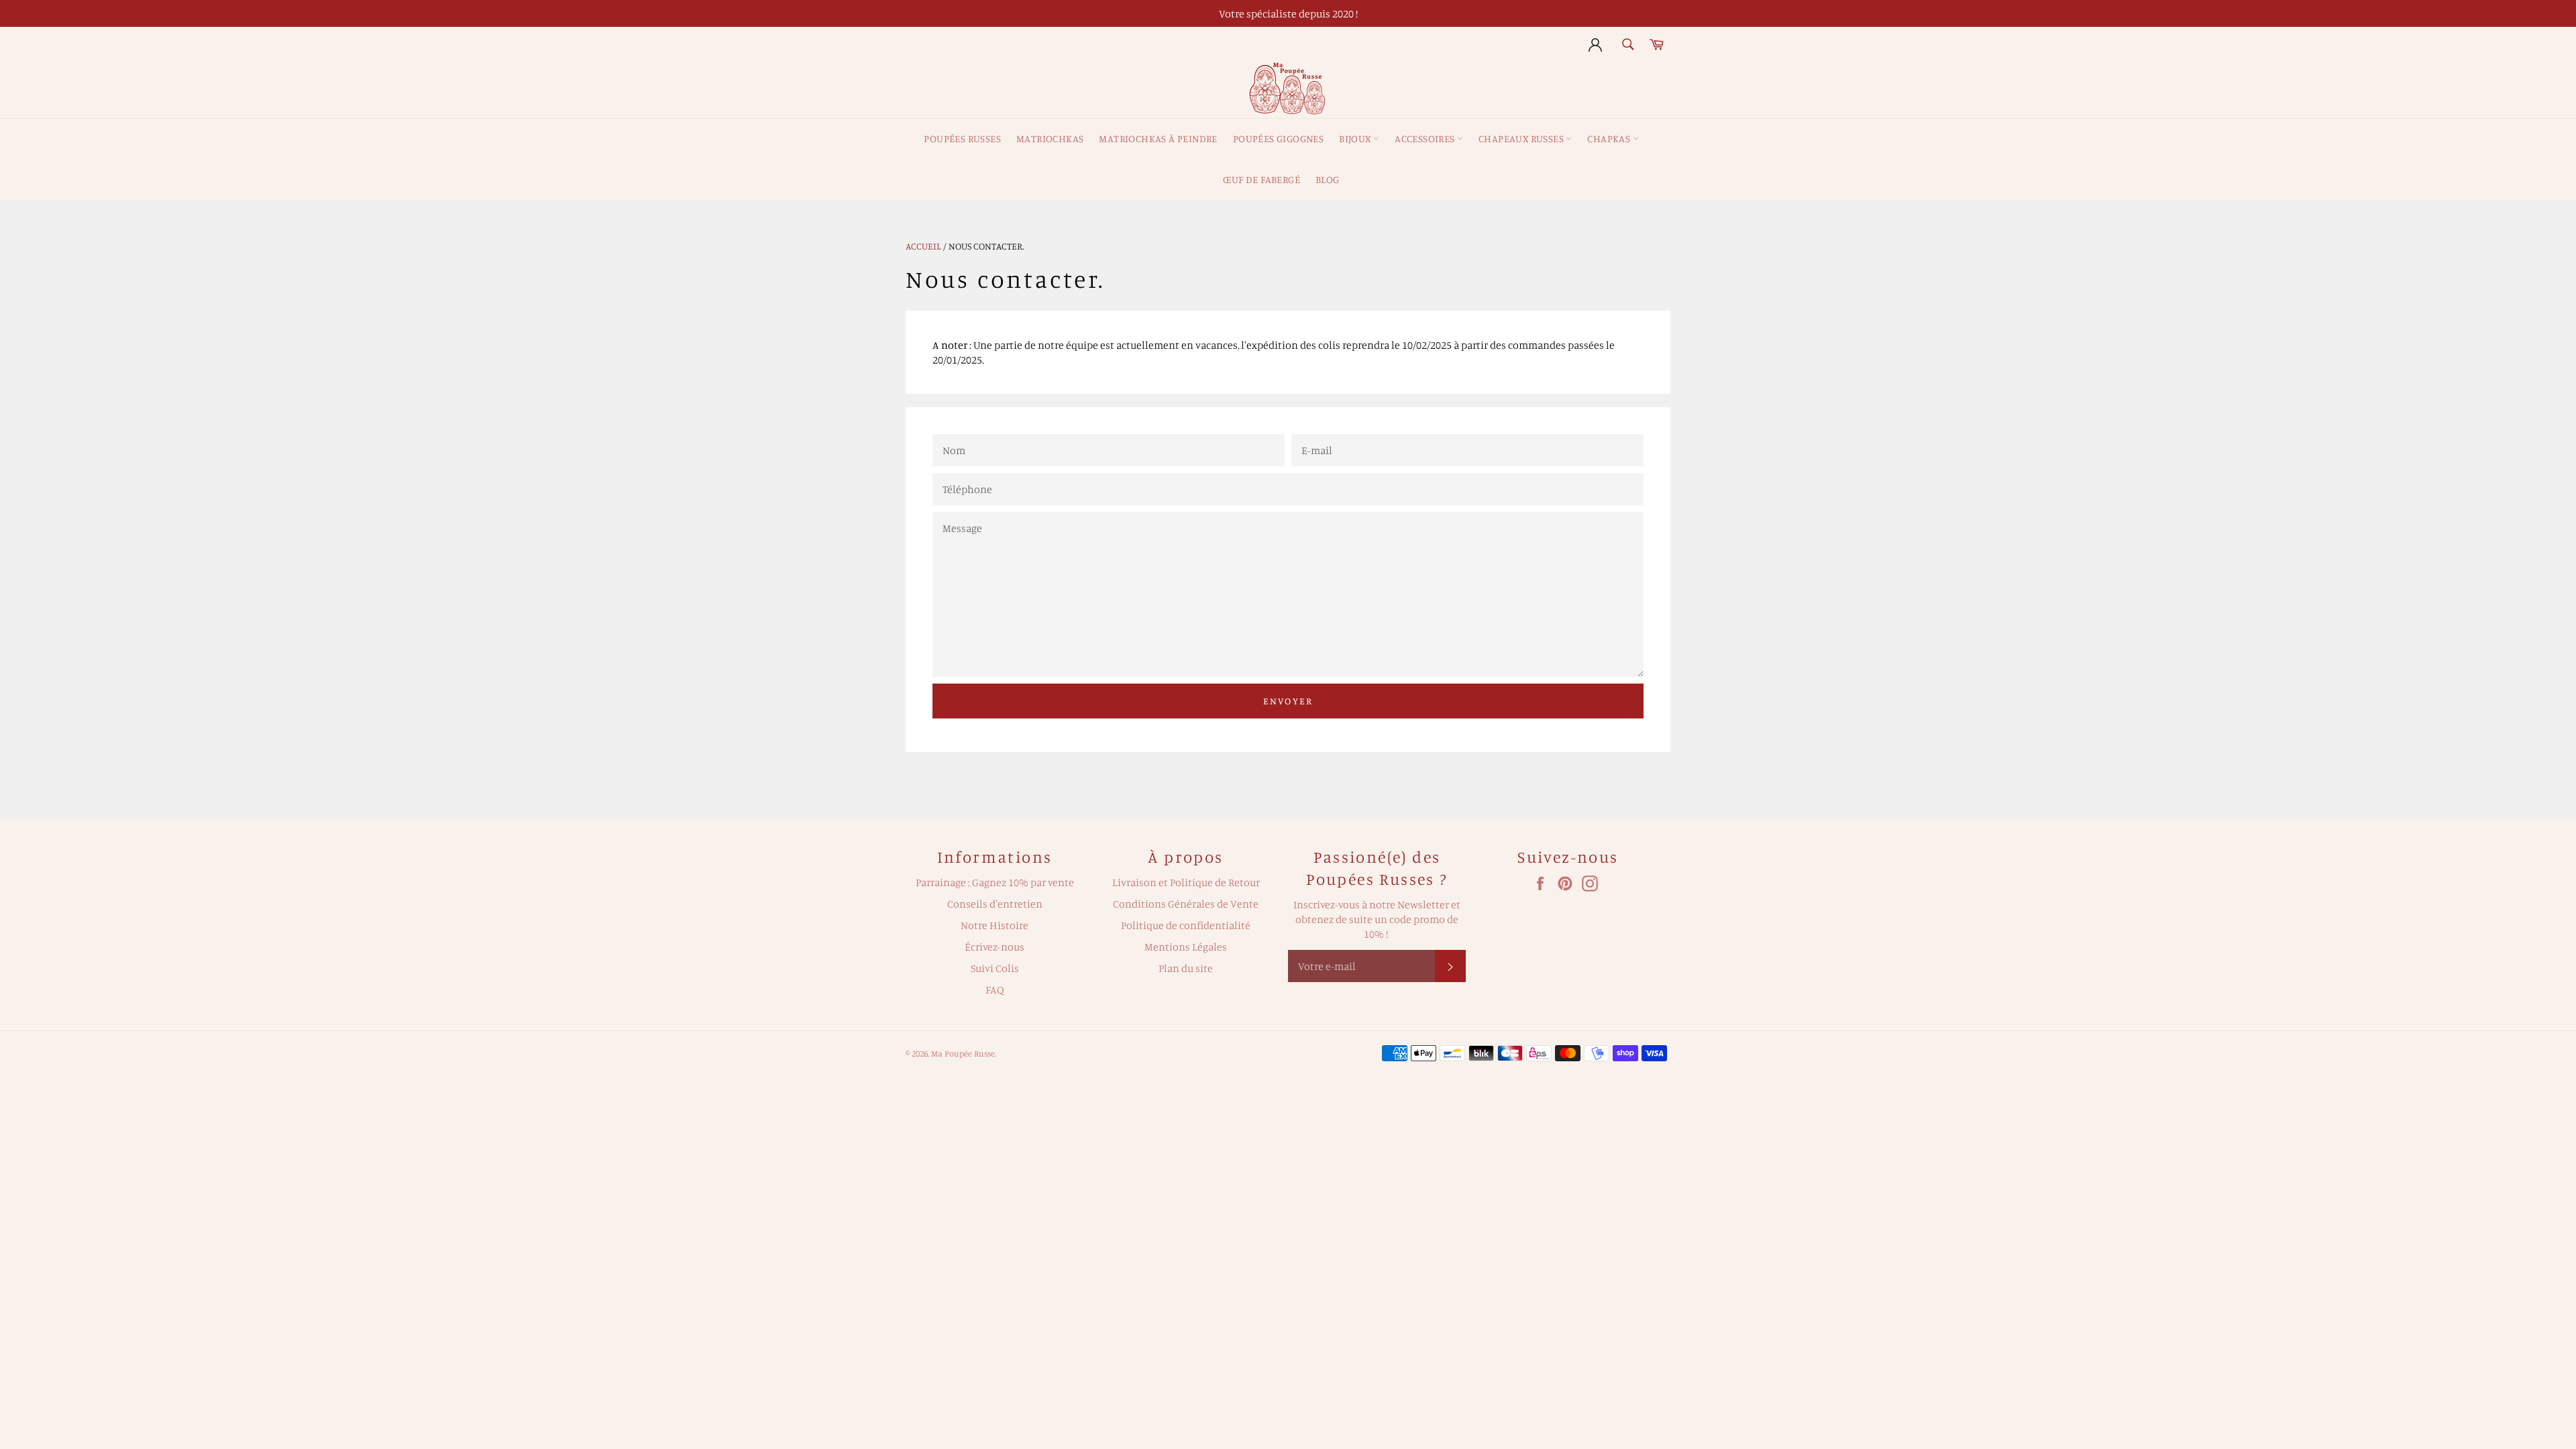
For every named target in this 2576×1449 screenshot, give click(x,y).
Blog (1328, 179)
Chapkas (1610, 139)
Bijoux (1356, 139)
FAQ (995, 989)
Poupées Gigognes (1278, 139)
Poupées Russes (962, 139)
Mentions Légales (1186, 947)
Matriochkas (1050, 139)
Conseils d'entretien (995, 904)
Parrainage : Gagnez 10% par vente (995, 882)
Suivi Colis (995, 968)
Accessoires (1426, 139)
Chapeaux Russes (1522, 139)
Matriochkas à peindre (1158, 139)
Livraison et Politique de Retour (1186, 882)
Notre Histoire (995, 925)
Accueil (923, 246)
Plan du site (1186, 968)
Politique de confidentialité (1186, 925)
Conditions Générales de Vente (1186, 904)
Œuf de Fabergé (1262, 179)
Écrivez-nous (995, 947)
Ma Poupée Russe (963, 1053)
